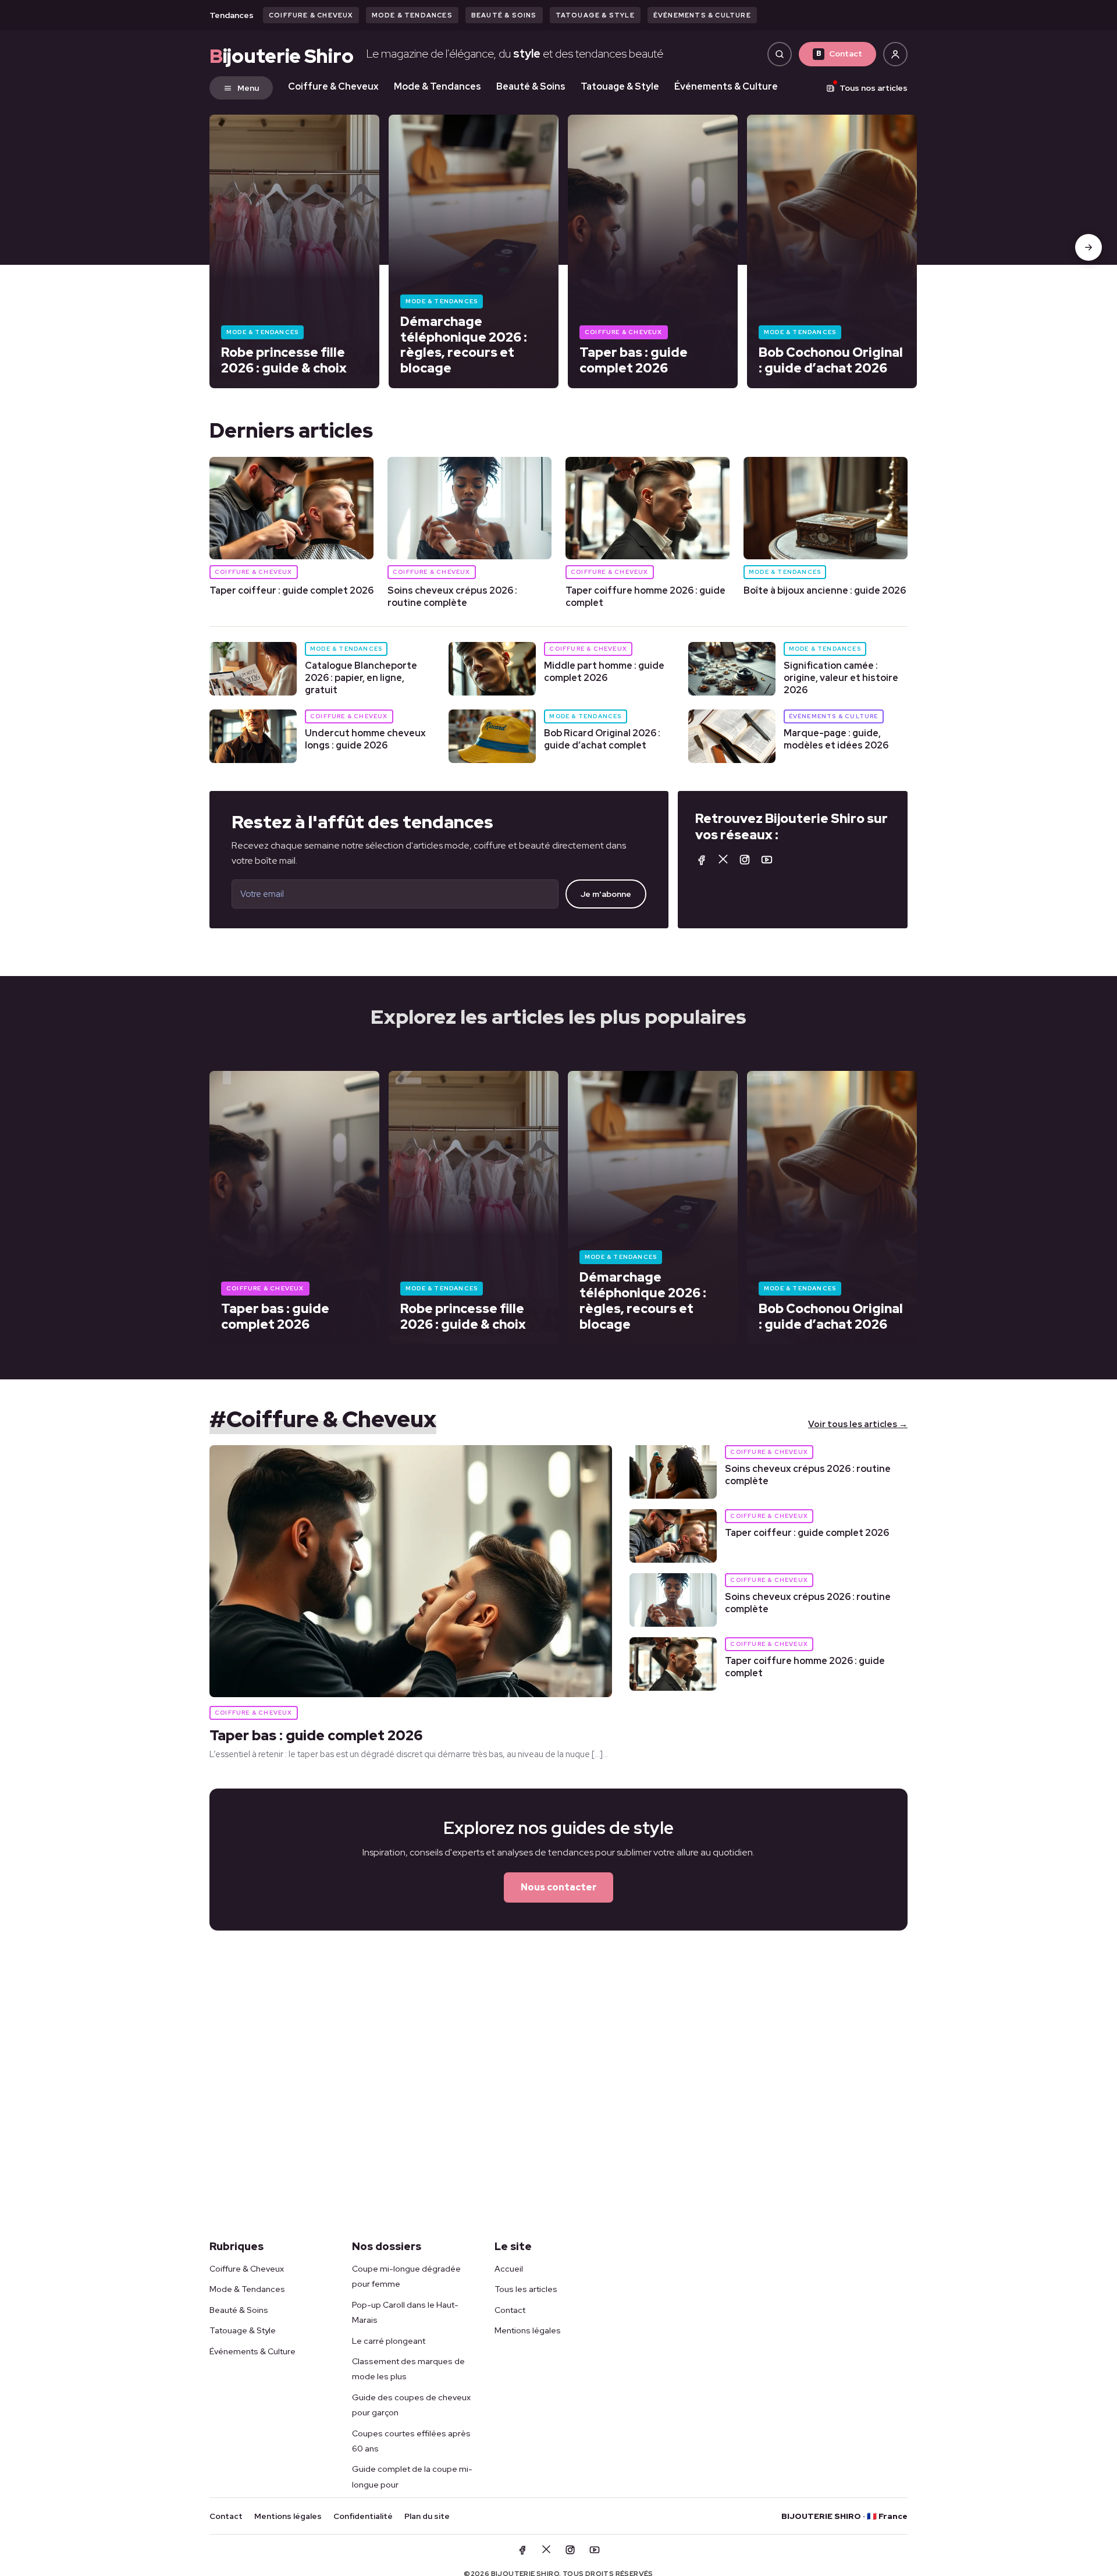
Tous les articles (526, 2289)
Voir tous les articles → (858, 1424)
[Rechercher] (780, 54)
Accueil (509, 2269)
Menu (248, 88)
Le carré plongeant (389, 2341)
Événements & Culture (702, 15)
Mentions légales (528, 2330)
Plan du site (427, 2516)
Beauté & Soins (504, 15)
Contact (839, 54)
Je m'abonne (606, 894)
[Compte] (895, 54)
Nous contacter (559, 1887)
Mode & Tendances (412, 15)
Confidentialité (363, 2516)
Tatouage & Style (595, 15)
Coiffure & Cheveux (311, 15)
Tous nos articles (874, 88)
